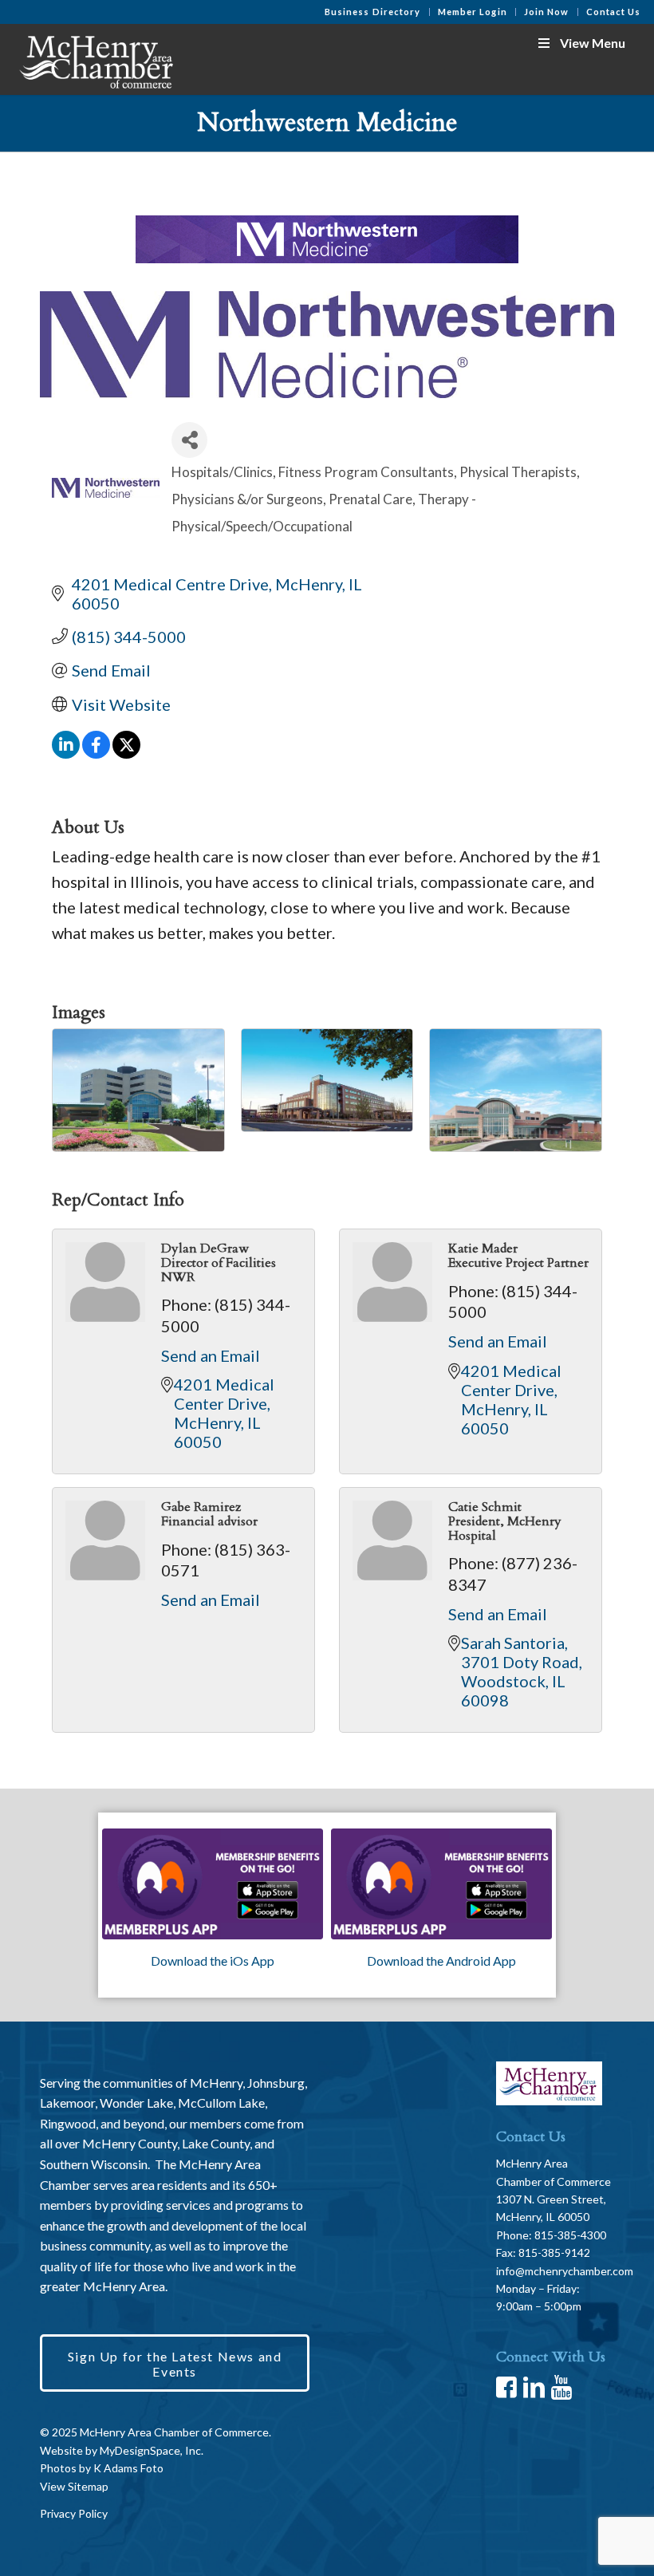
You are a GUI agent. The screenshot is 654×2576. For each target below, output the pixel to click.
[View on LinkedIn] (66, 752)
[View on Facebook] (96, 752)
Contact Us (614, 12)
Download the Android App (441, 1961)
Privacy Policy (74, 2513)
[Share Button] (189, 440)
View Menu (593, 43)
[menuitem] (373, 12)
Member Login (473, 12)
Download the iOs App (213, 1961)
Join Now (547, 12)
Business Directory (373, 12)
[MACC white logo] (95, 59)
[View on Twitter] (126, 752)
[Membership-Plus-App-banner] (213, 1884)
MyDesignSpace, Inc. (152, 2450)
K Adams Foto (128, 2468)
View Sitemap (74, 2486)
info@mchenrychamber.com (565, 2271)
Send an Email (211, 1355)
